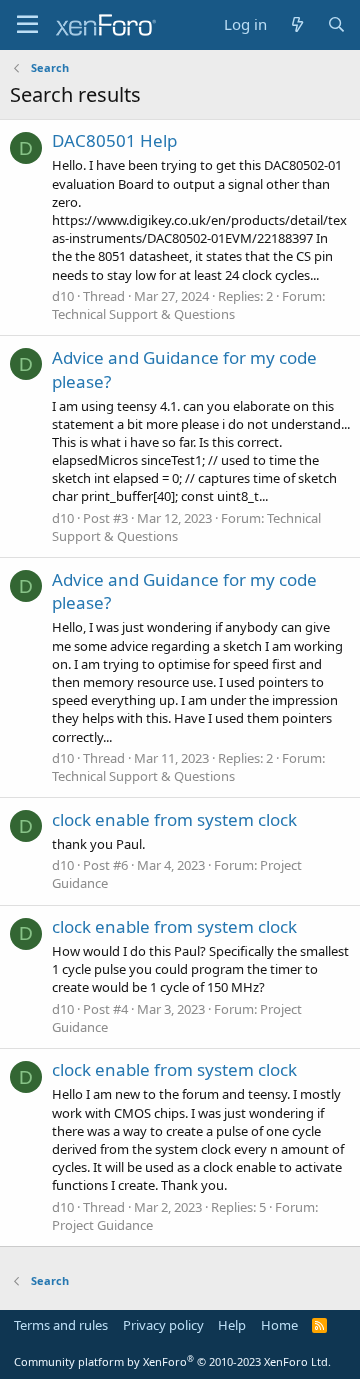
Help (232, 1325)
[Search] (336, 24)
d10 (63, 296)
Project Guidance (102, 1225)
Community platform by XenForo (172, 1361)
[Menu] (27, 25)
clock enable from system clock (174, 819)
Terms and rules (61, 1325)
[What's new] (296, 24)
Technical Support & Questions (143, 314)
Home (279, 1325)
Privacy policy (163, 1325)
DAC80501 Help (114, 140)
